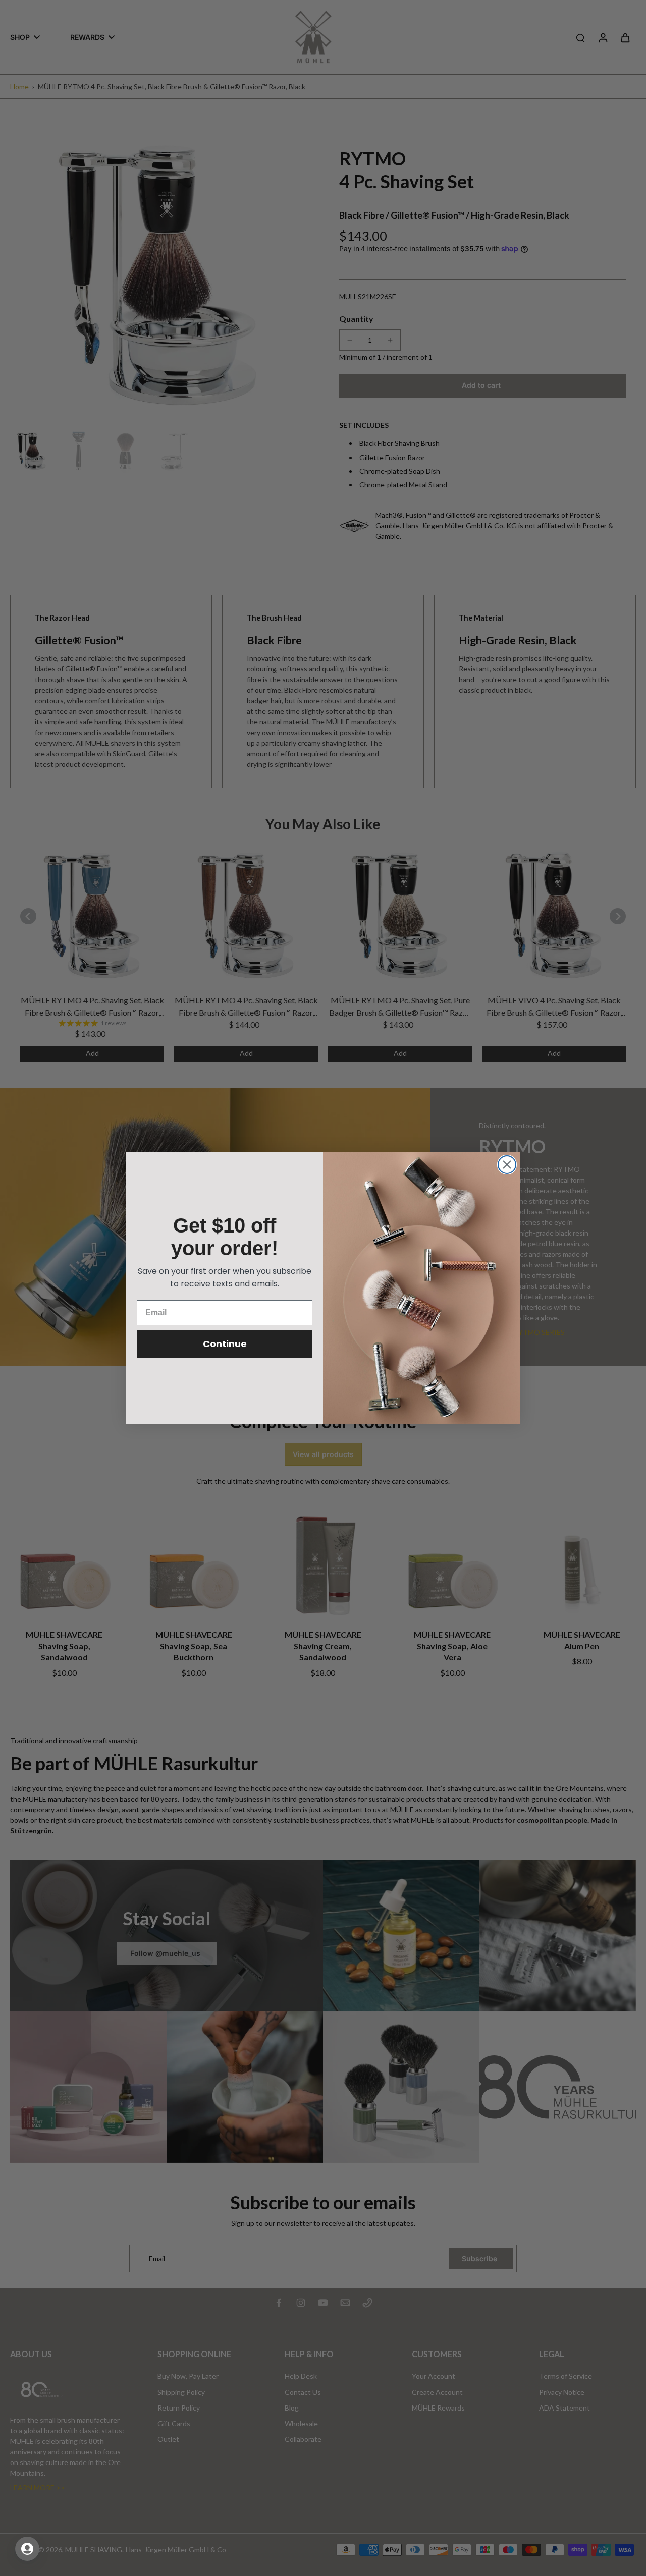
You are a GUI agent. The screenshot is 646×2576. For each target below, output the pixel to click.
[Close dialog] (507, 1165)
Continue (225, 1344)
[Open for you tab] (27, 2549)
